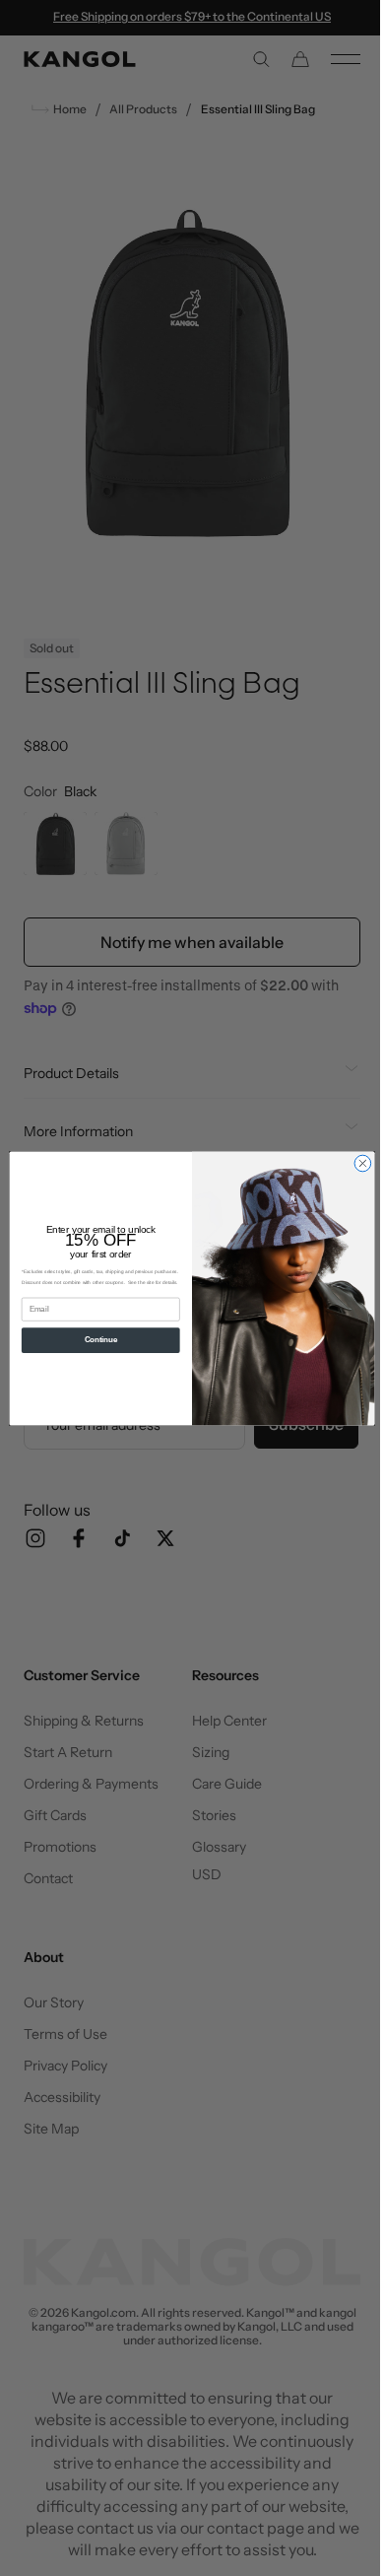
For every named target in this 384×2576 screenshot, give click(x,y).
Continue (93, 1339)
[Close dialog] (356, 1163)
